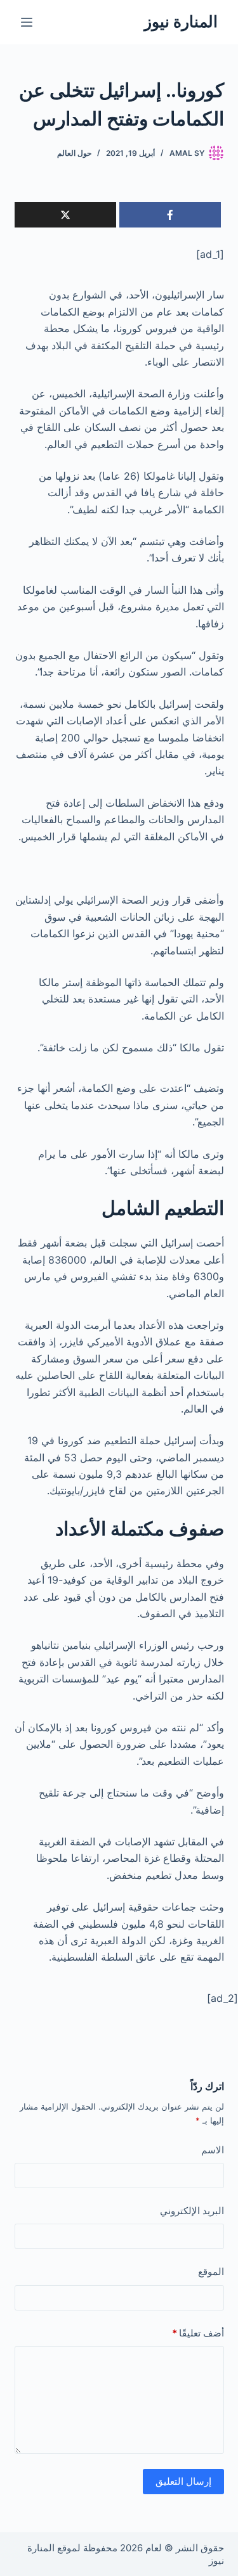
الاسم (213, 2150)
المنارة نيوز (181, 22)
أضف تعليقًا (198, 2333)
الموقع (211, 2272)
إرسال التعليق (183, 2481)
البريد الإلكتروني (192, 2211)
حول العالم (74, 153)
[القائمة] (27, 22)
